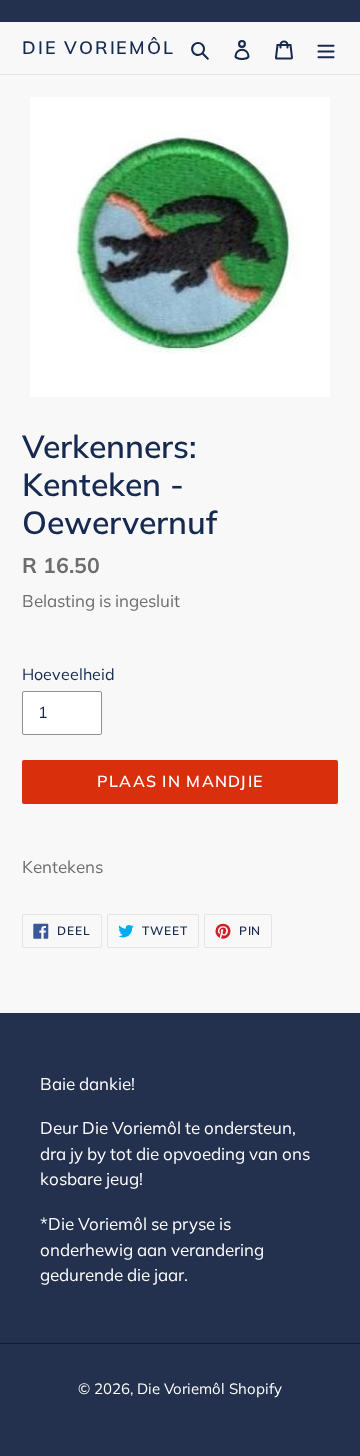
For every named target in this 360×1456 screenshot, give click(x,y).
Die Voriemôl (98, 48)
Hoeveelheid (68, 674)
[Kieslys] (326, 47)
